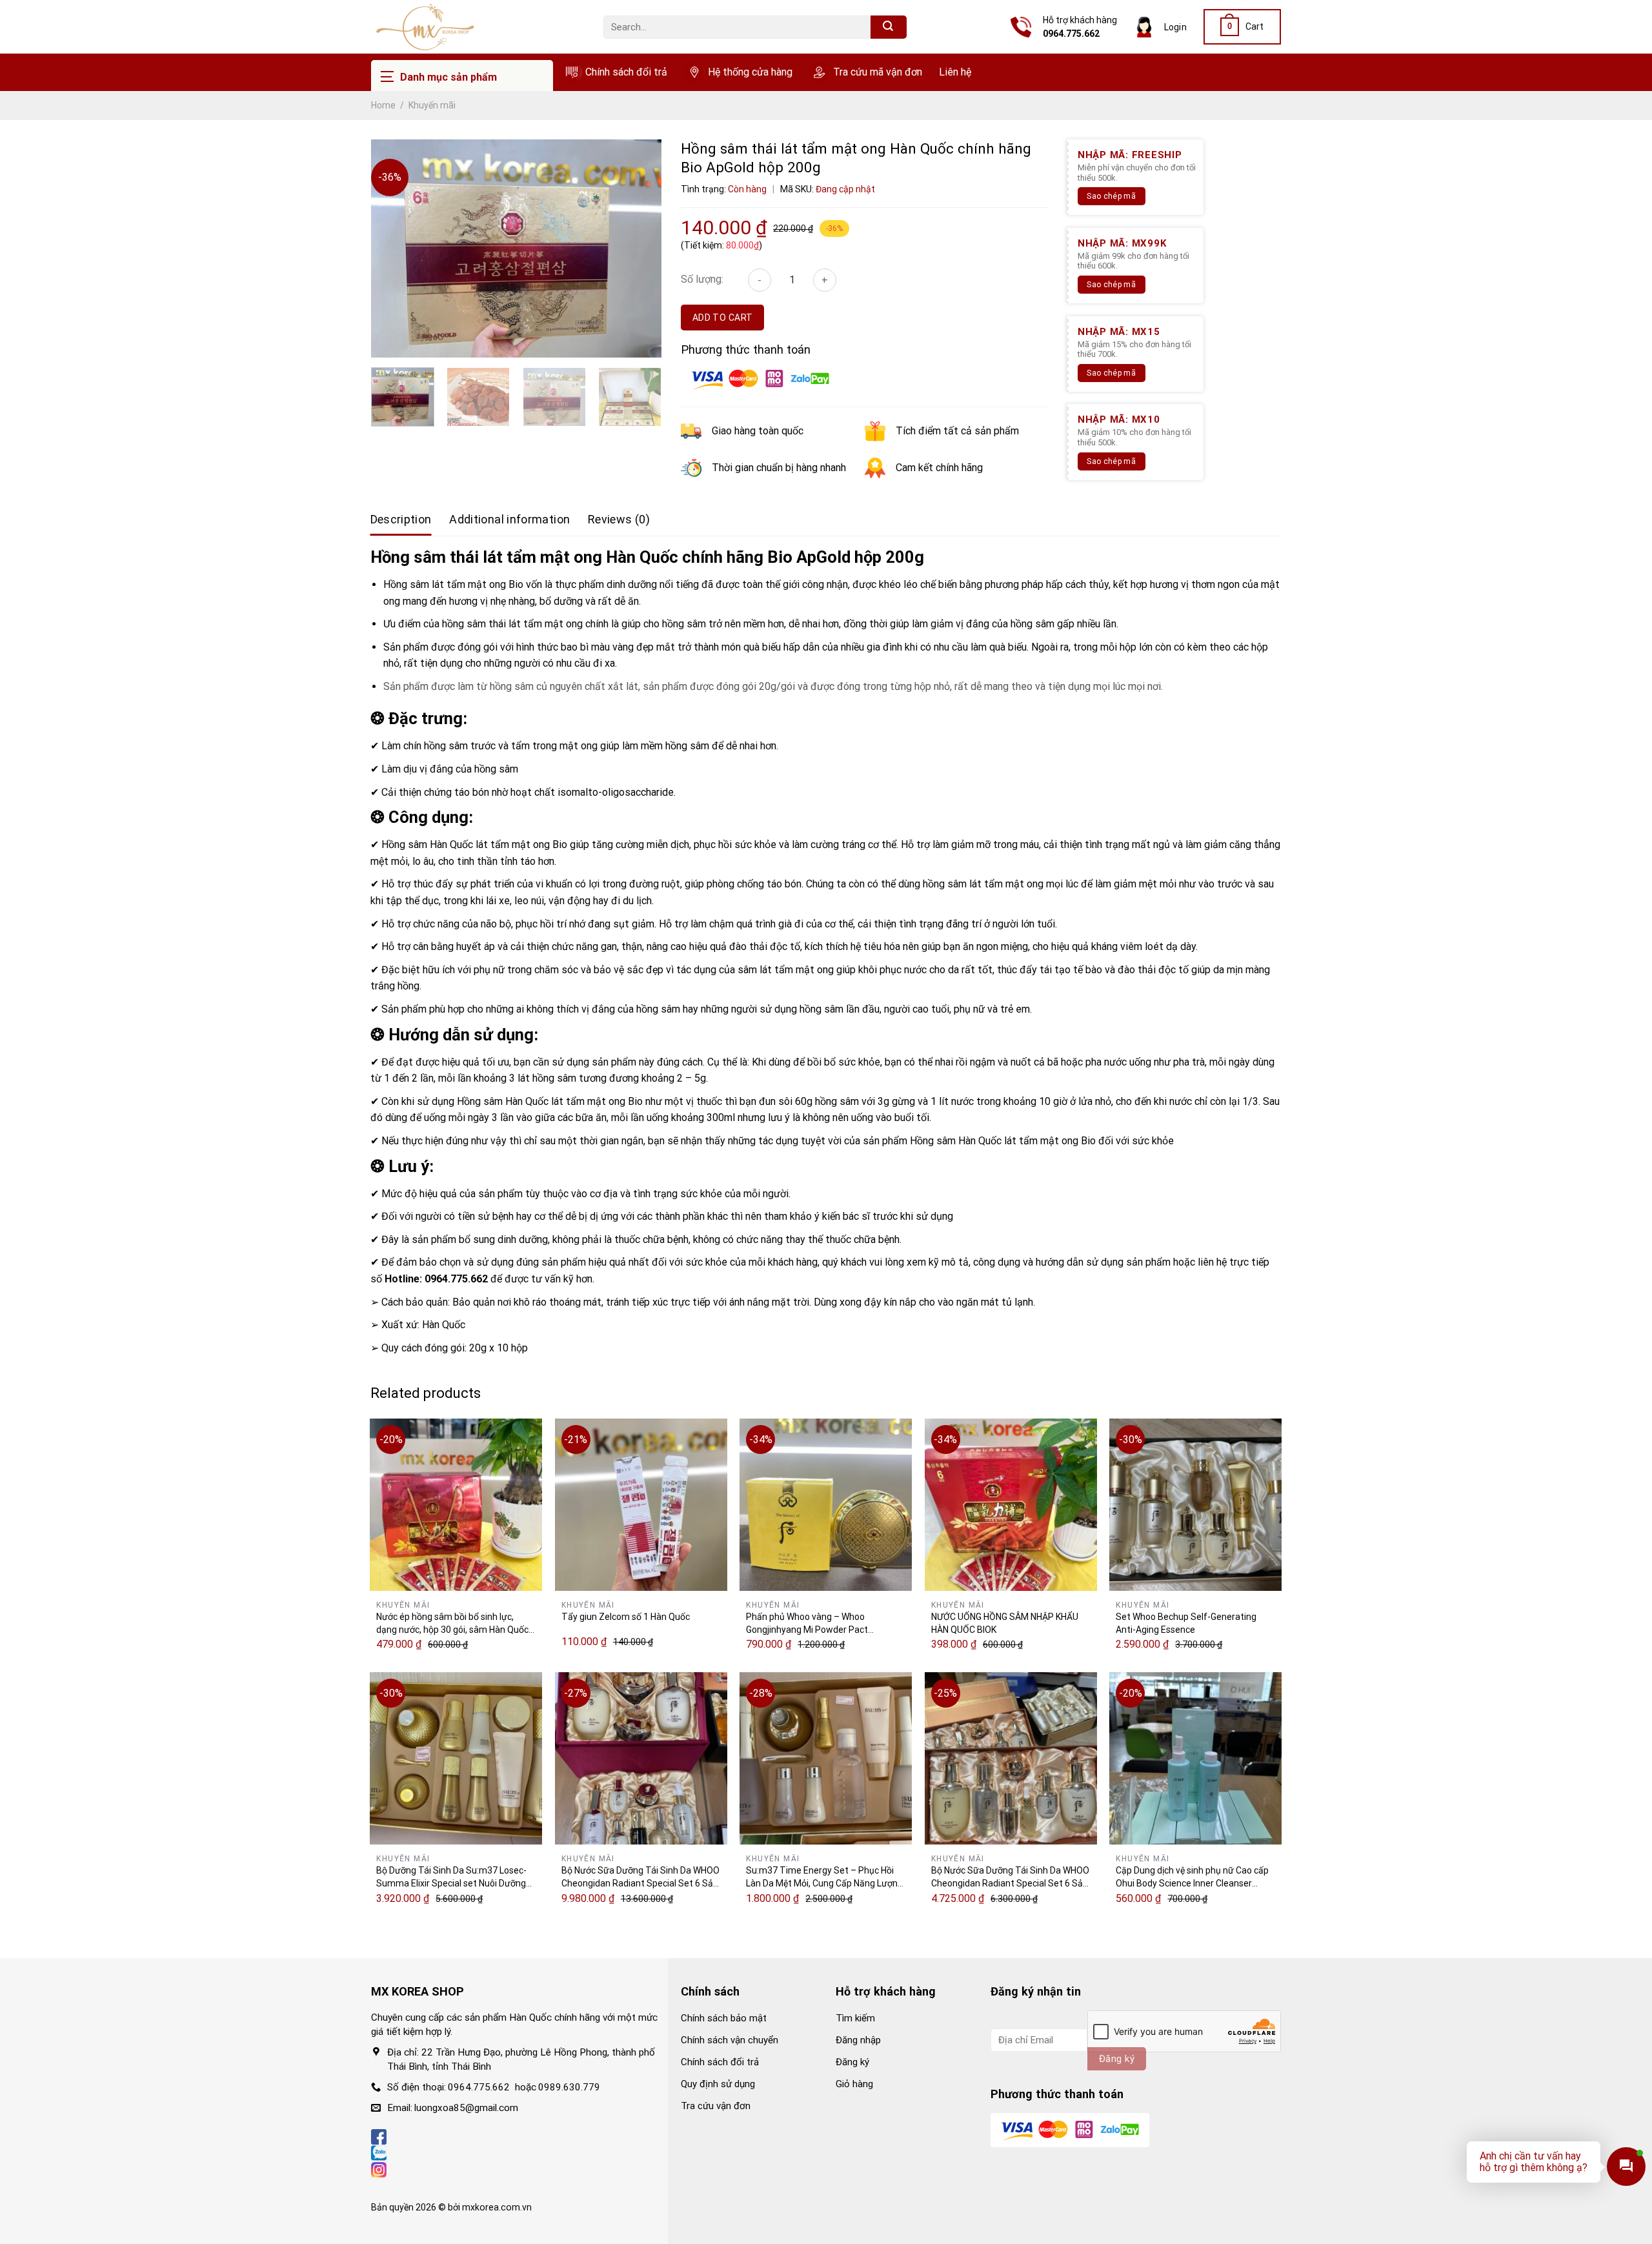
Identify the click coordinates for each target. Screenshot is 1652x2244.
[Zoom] (388, 342)
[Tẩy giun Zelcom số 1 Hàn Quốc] (641, 1505)
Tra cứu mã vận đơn (878, 72)
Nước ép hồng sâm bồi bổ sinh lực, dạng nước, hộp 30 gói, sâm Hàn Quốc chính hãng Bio (452, 1624)
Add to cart (723, 318)
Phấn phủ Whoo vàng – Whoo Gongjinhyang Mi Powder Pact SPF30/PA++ (807, 1624)
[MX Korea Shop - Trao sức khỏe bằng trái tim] (478, 27)
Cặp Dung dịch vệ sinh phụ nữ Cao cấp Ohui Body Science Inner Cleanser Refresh (1192, 1877)
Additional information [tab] (509, 519)
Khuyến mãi (432, 105)
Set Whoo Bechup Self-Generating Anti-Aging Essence (1186, 1623)
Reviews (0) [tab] (619, 519)
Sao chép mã (1111, 196)
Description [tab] (401, 519)
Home (383, 105)
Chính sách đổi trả (626, 72)
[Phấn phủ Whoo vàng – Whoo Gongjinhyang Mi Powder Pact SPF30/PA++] (826, 1505)
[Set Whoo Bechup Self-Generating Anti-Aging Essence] (1195, 1505)
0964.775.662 (1071, 34)
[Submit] (889, 27)
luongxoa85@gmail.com (466, 2108)
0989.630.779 (569, 2087)
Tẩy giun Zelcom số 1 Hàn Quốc (626, 1617)
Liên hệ (955, 72)
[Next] (636, 241)
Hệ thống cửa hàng (750, 72)
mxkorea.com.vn (497, 2207)
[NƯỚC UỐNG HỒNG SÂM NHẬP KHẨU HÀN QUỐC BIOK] (1011, 1505)
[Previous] (397, 241)
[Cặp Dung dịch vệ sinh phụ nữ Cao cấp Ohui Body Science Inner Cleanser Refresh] (1195, 1758)
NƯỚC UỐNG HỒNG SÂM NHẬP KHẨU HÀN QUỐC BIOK (1005, 1623)
